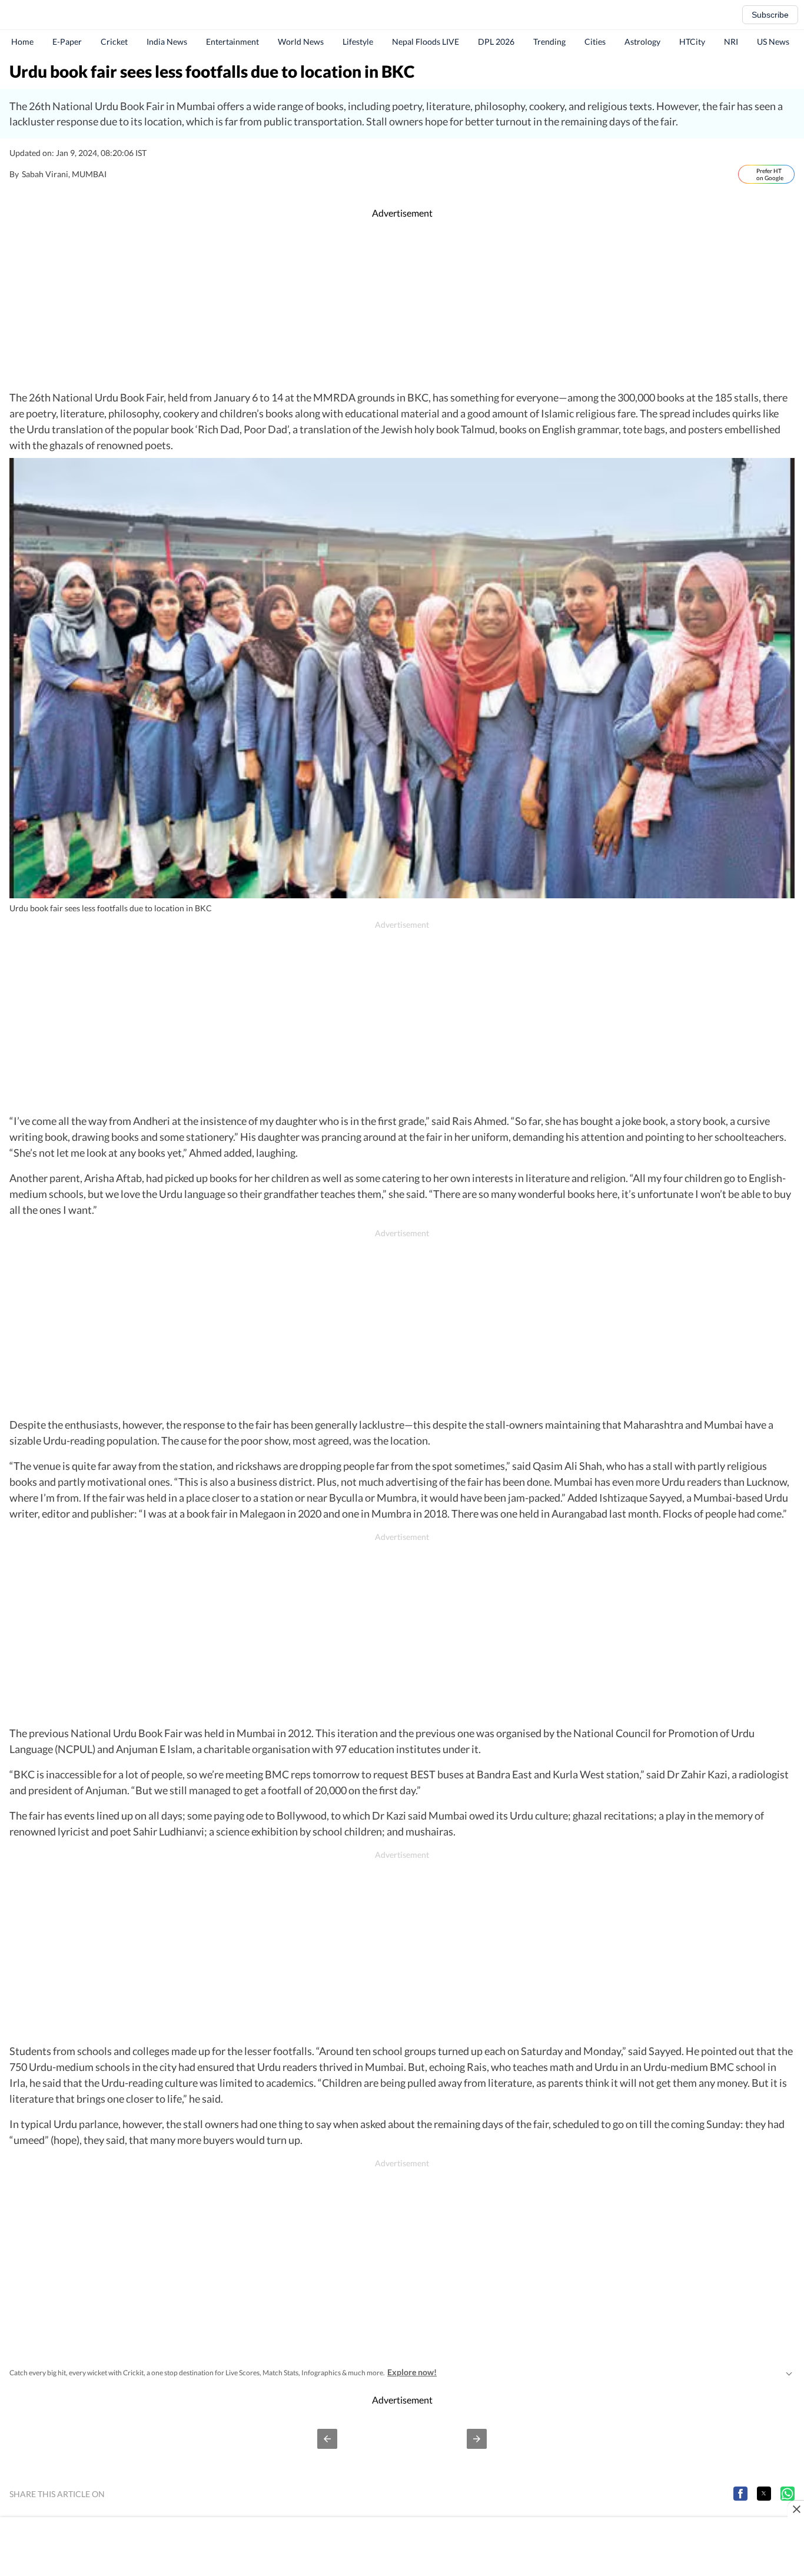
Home (22, 42)
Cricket (114, 42)
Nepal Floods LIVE (426, 42)
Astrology (642, 42)
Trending (549, 42)
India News (167, 42)
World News (301, 42)
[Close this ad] (796, 2509)
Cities (595, 42)
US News (773, 42)
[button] (327, 2439)
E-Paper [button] (67, 42)
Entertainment (232, 42)
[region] (402, 305)
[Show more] (789, 2372)
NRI (731, 42)
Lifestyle (358, 42)
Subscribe (770, 15)
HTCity (692, 42)
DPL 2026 (496, 42)
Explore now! (412, 2372)
